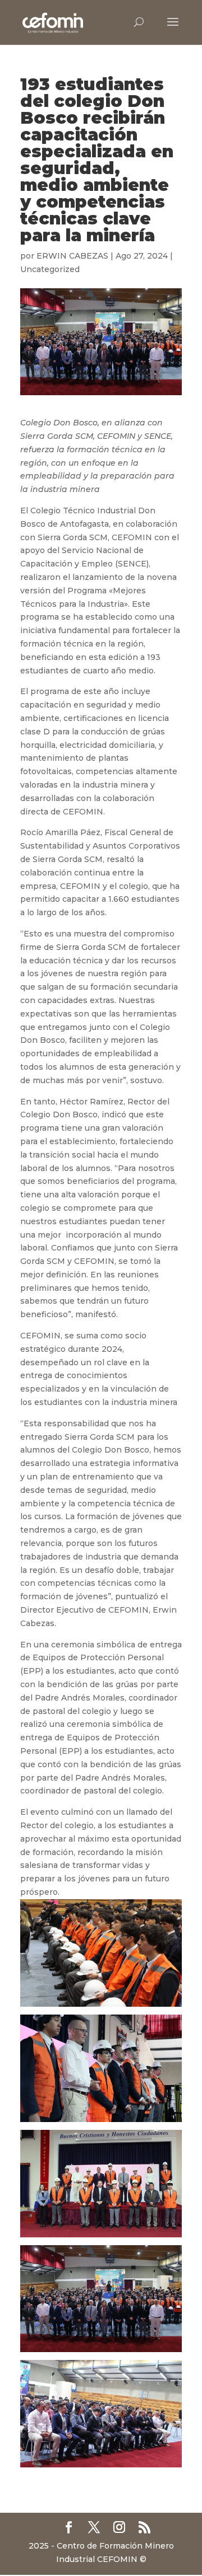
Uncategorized (50, 269)
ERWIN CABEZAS (72, 256)
